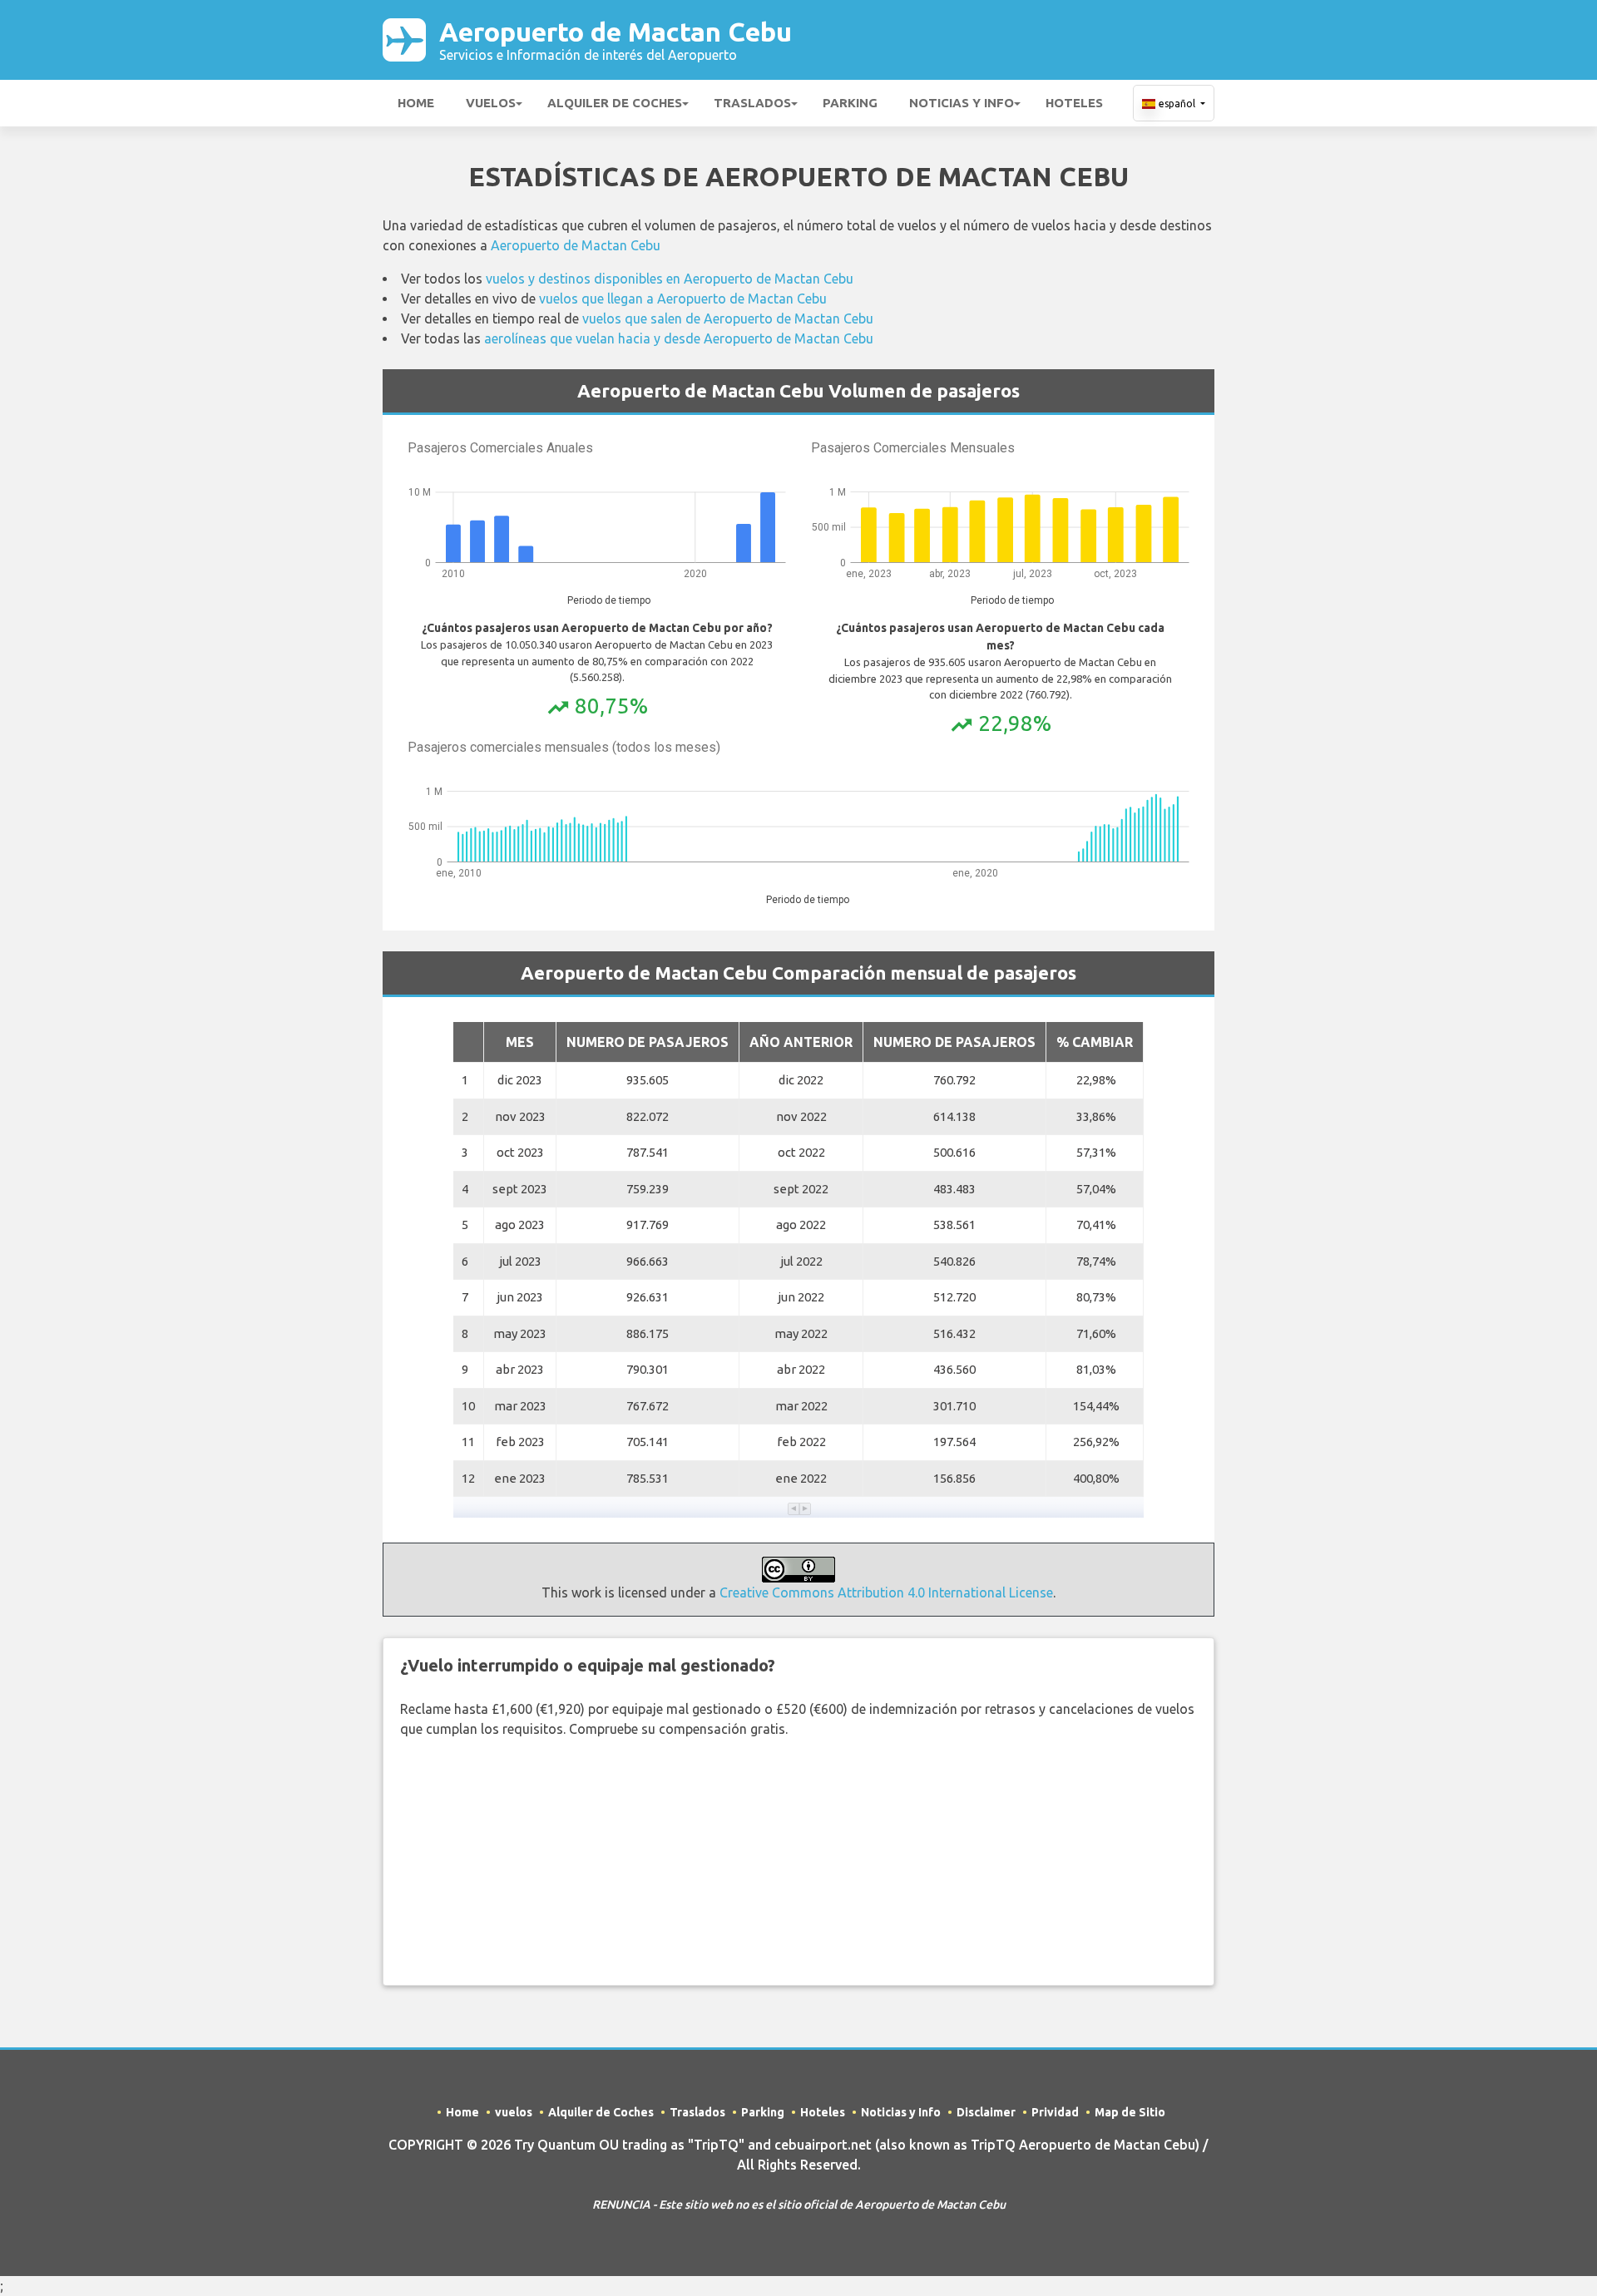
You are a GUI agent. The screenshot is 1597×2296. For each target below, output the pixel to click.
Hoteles (1074, 103)
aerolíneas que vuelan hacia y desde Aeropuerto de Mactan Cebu (679, 338)
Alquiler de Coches (615, 103)
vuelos (491, 103)
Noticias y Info (962, 103)
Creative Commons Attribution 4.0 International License (886, 1592)
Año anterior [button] (801, 1042)
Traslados (752, 103)
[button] (794, 1509)
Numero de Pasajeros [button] (648, 1042)
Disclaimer (986, 2112)
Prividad (1055, 2112)
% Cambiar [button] (1095, 1042)
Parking (850, 103)
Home (416, 103)
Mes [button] (520, 1042)
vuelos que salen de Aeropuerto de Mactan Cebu (728, 318)
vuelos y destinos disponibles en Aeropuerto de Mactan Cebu (670, 279)
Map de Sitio (1130, 2112)
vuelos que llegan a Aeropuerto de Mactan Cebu (683, 299)
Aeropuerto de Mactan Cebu (616, 40)
